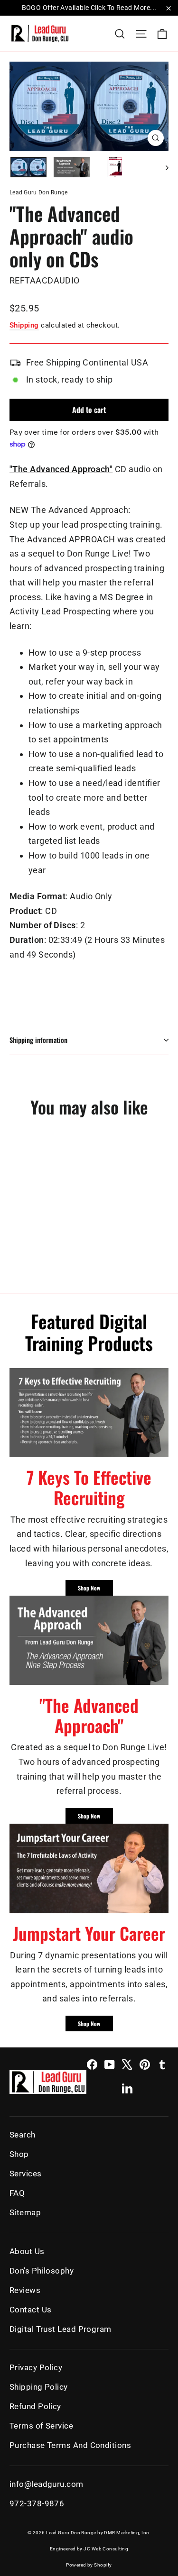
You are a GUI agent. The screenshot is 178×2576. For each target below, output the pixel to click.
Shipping (24, 325)
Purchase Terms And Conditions (70, 2445)
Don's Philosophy (42, 2271)
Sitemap (25, 2212)
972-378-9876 (37, 2503)
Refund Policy (35, 2406)
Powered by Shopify (89, 2565)
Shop (19, 2154)
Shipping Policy (39, 2387)
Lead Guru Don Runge (39, 192)
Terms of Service (41, 2426)
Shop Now (89, 1588)
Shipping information (38, 1040)
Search (23, 2135)
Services (26, 2174)
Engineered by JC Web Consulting (89, 2549)
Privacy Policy (36, 2367)
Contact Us (31, 2310)
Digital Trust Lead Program (61, 2329)
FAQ (17, 2193)
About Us (27, 2251)
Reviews (25, 2290)
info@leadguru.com (47, 2484)
